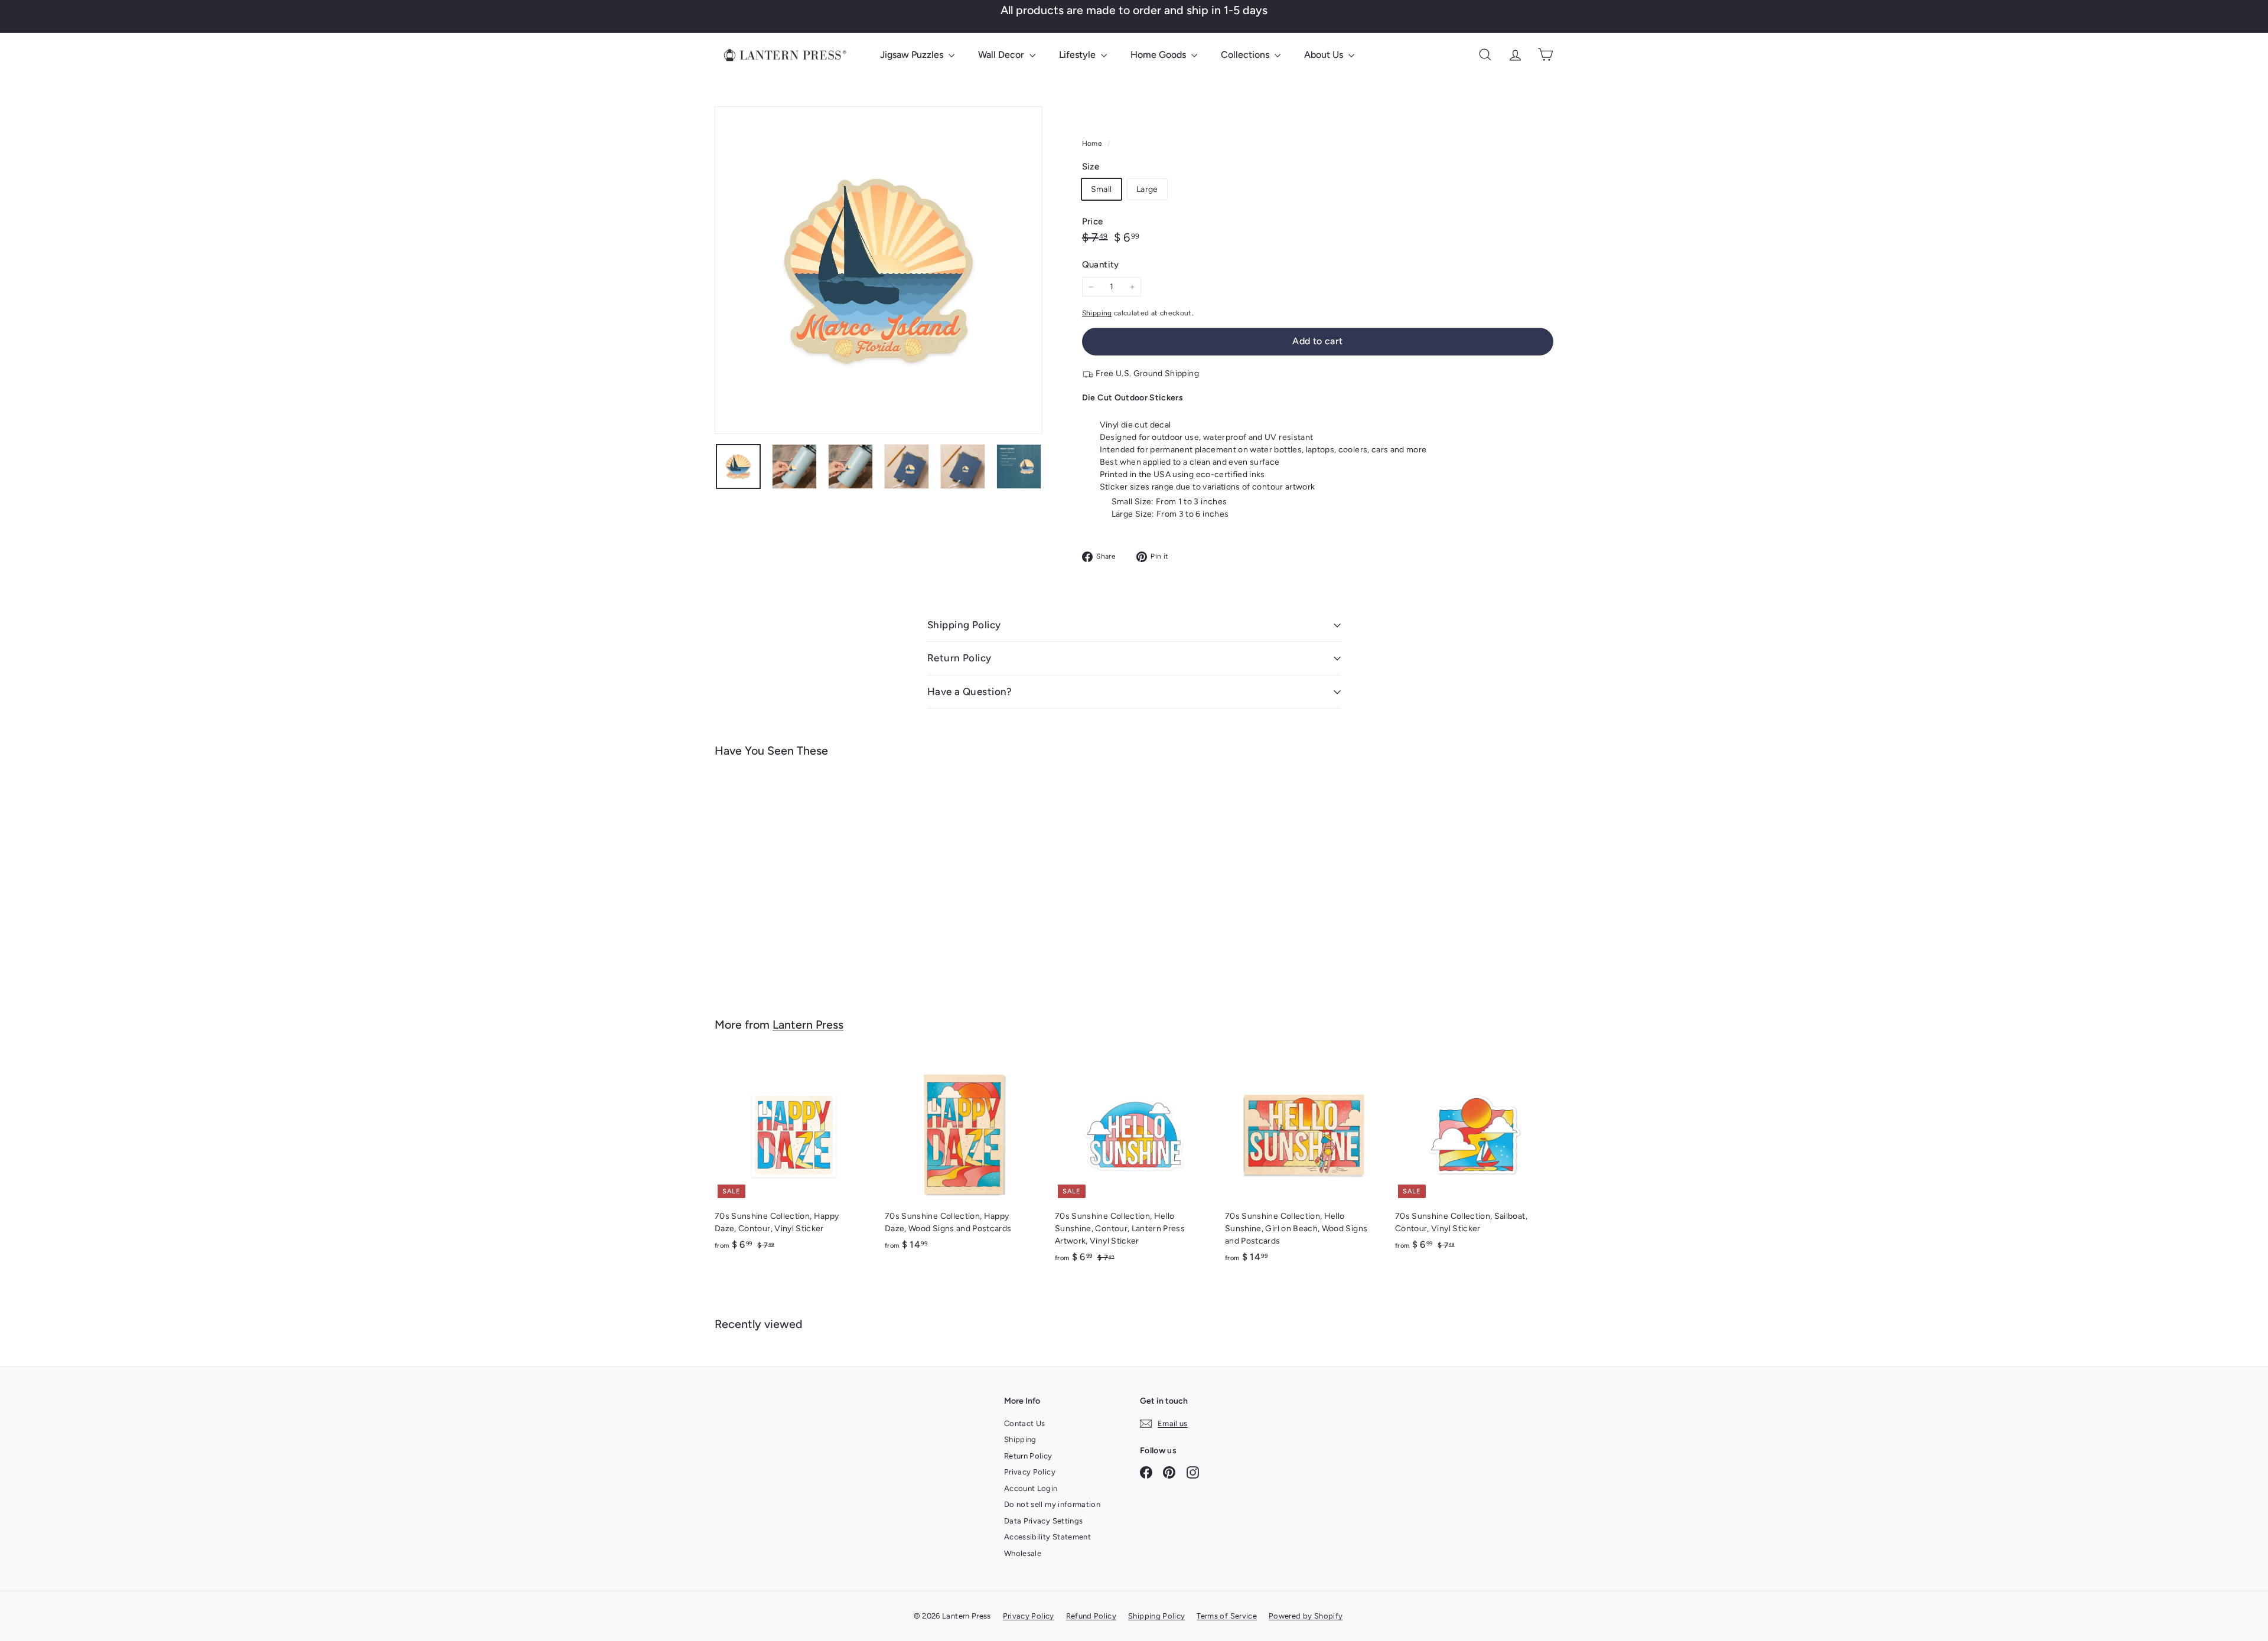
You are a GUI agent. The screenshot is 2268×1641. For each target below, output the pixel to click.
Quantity (1101, 265)
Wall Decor (1002, 55)
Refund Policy (1091, 1616)
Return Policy (959, 658)
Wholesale (1023, 1553)
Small (1102, 189)
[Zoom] (879, 270)
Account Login (1031, 1488)
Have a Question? (970, 691)
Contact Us (1025, 1423)
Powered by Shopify (1306, 1616)
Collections (1246, 55)
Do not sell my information (1052, 1504)
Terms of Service (1227, 1616)
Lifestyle (1078, 55)
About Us (1325, 55)
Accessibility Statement (1047, 1537)
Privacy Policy (1030, 1472)
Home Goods (1159, 55)
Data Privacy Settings (1043, 1521)
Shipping (1097, 313)
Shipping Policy (964, 625)
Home (1093, 143)
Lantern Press (808, 1025)
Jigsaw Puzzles (913, 55)
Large (1147, 189)
